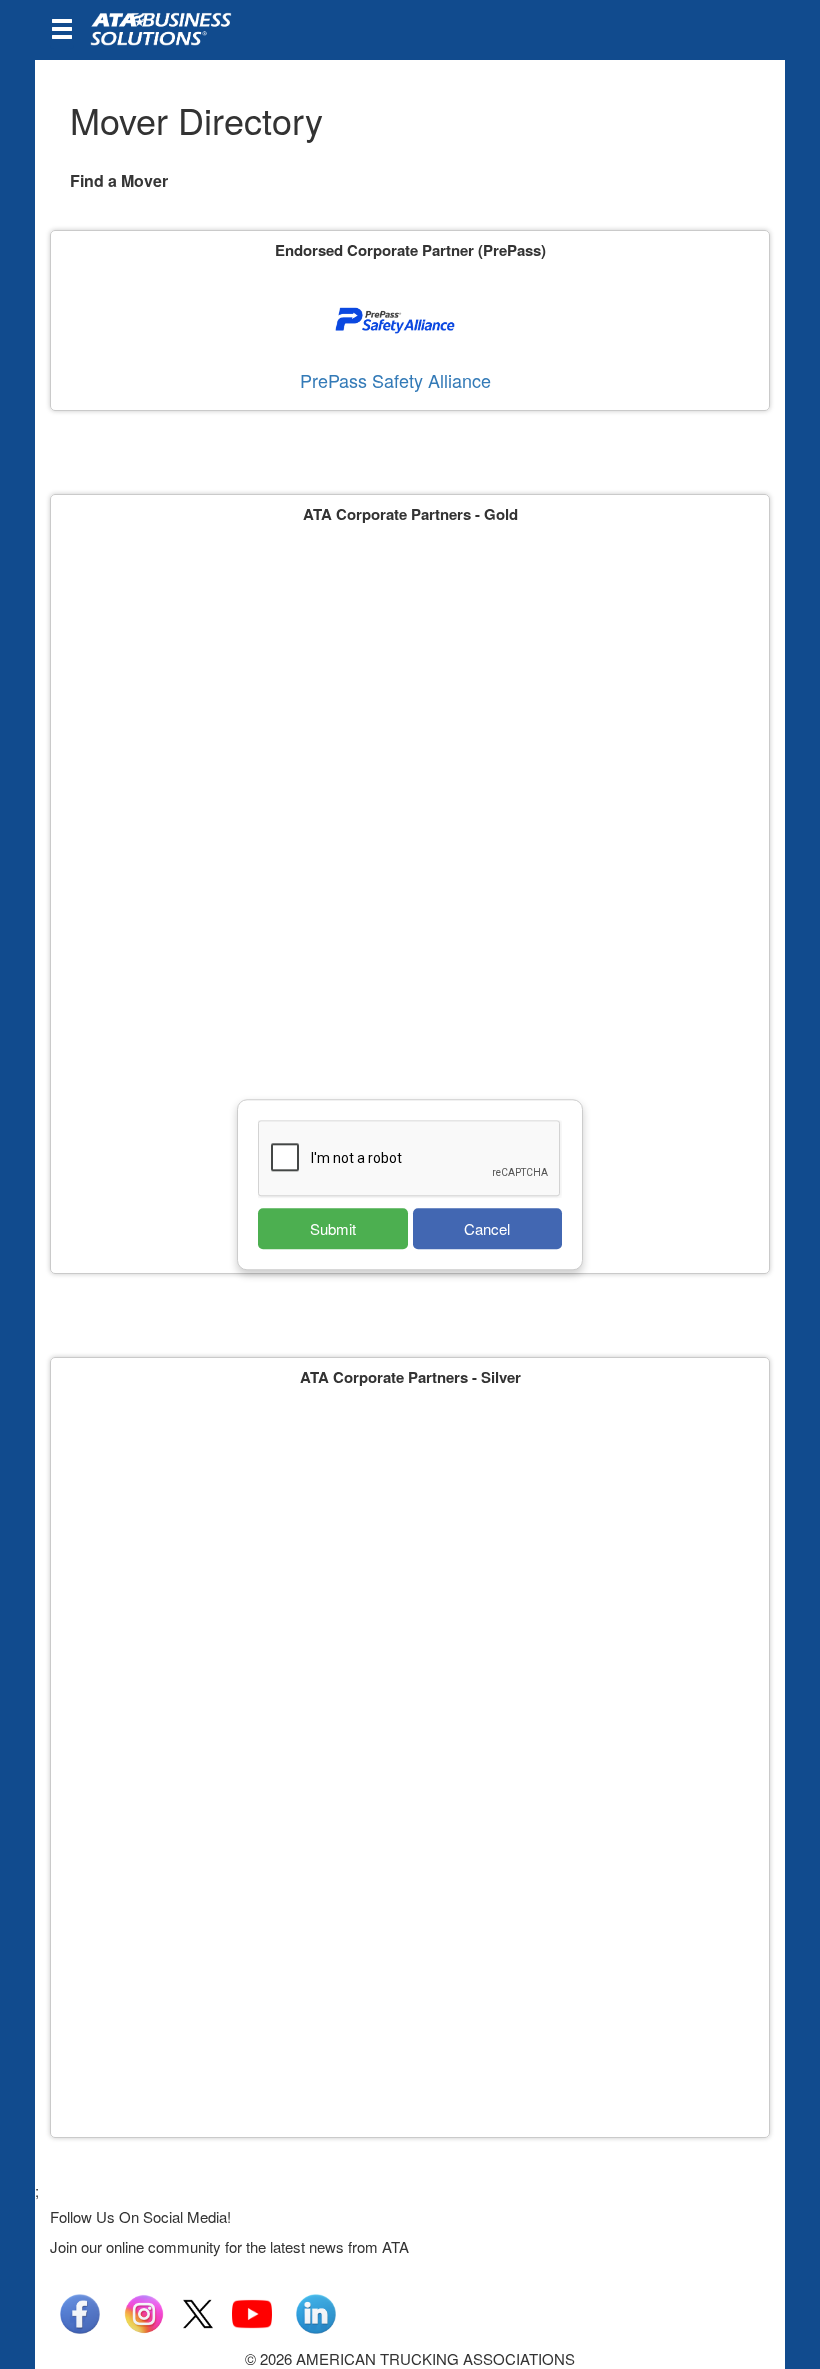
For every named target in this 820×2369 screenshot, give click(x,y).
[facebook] (80, 2311)
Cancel (487, 1228)
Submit (333, 1228)
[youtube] (252, 2311)
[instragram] (144, 2311)
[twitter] (198, 2311)
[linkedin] (316, 2311)
